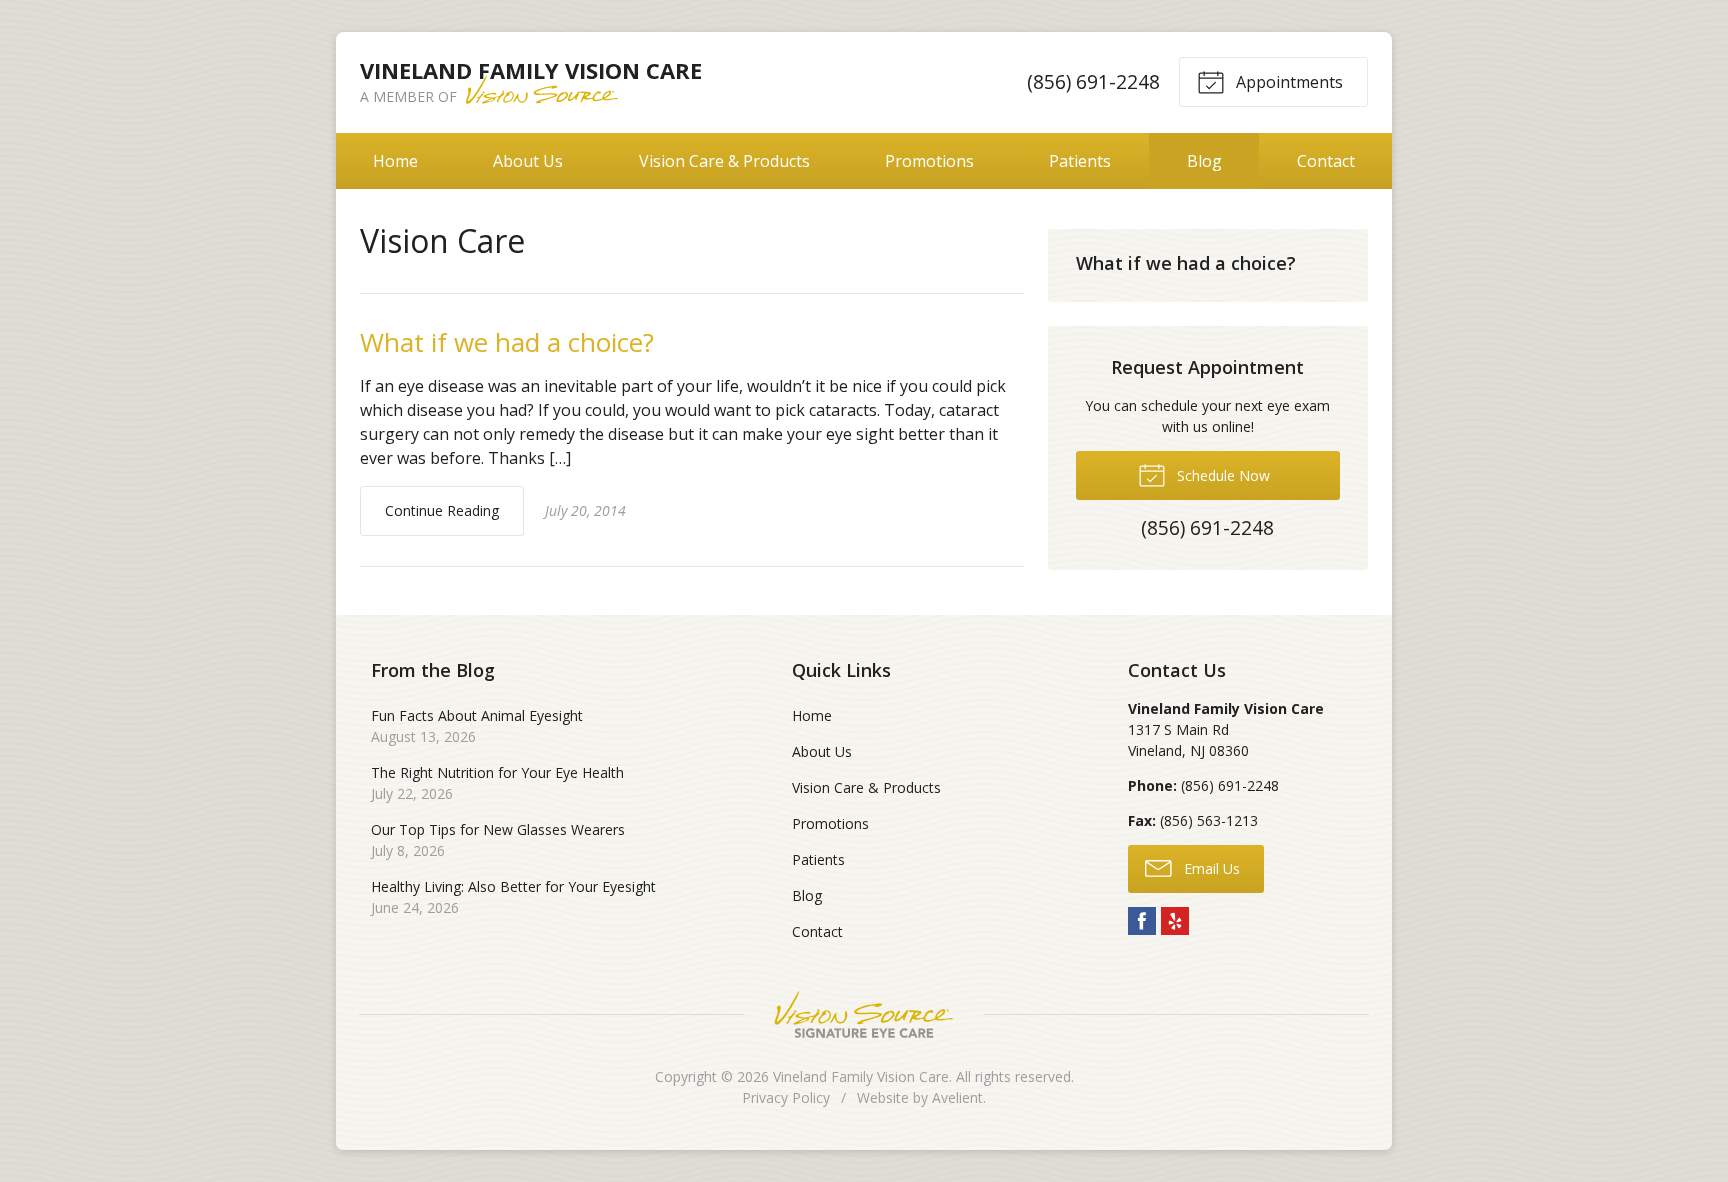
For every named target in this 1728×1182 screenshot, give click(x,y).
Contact (1326, 161)
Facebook (1142, 921)
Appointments (1287, 82)
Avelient (957, 1097)
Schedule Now (1221, 475)
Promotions (929, 161)
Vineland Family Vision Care (861, 1076)
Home (395, 161)
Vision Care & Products (724, 161)
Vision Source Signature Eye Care (864, 1014)
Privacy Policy (786, 1097)
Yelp (1175, 921)
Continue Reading (442, 510)
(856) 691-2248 (1093, 81)
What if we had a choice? (507, 342)
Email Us (1210, 868)
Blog (1204, 161)
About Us (528, 161)
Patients (1080, 161)
